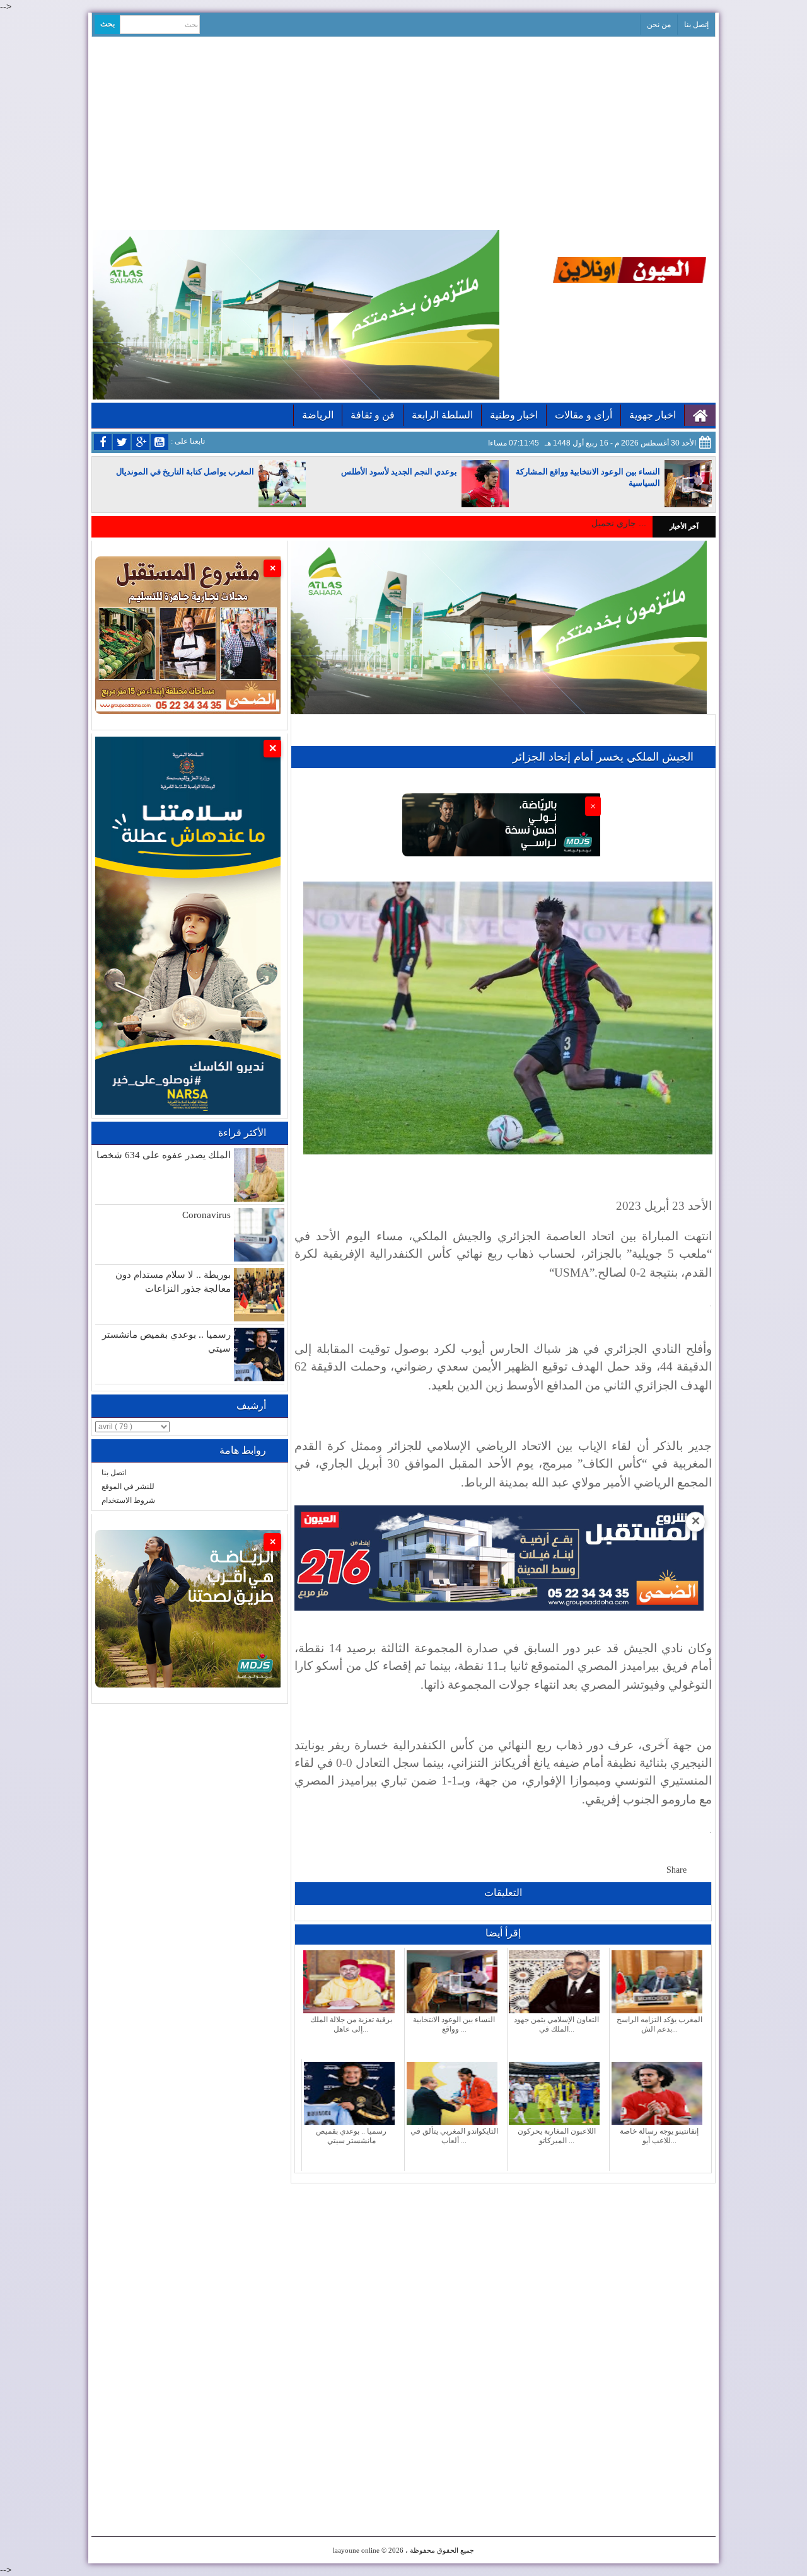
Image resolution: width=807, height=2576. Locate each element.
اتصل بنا (114, 1473)
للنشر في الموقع (128, 1486)
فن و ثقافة (373, 415)
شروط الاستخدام (128, 1500)
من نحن (659, 25)
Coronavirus (206, 1215)
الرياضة (318, 415)
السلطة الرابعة (442, 415)
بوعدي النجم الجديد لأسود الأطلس (399, 472)
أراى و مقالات (583, 415)
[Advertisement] (403, 132)
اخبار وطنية (514, 415)
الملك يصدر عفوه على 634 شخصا (164, 1155)
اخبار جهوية (653, 415)
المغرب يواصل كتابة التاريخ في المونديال (185, 472)
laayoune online (356, 2550)
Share (676, 1870)
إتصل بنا (696, 25)
